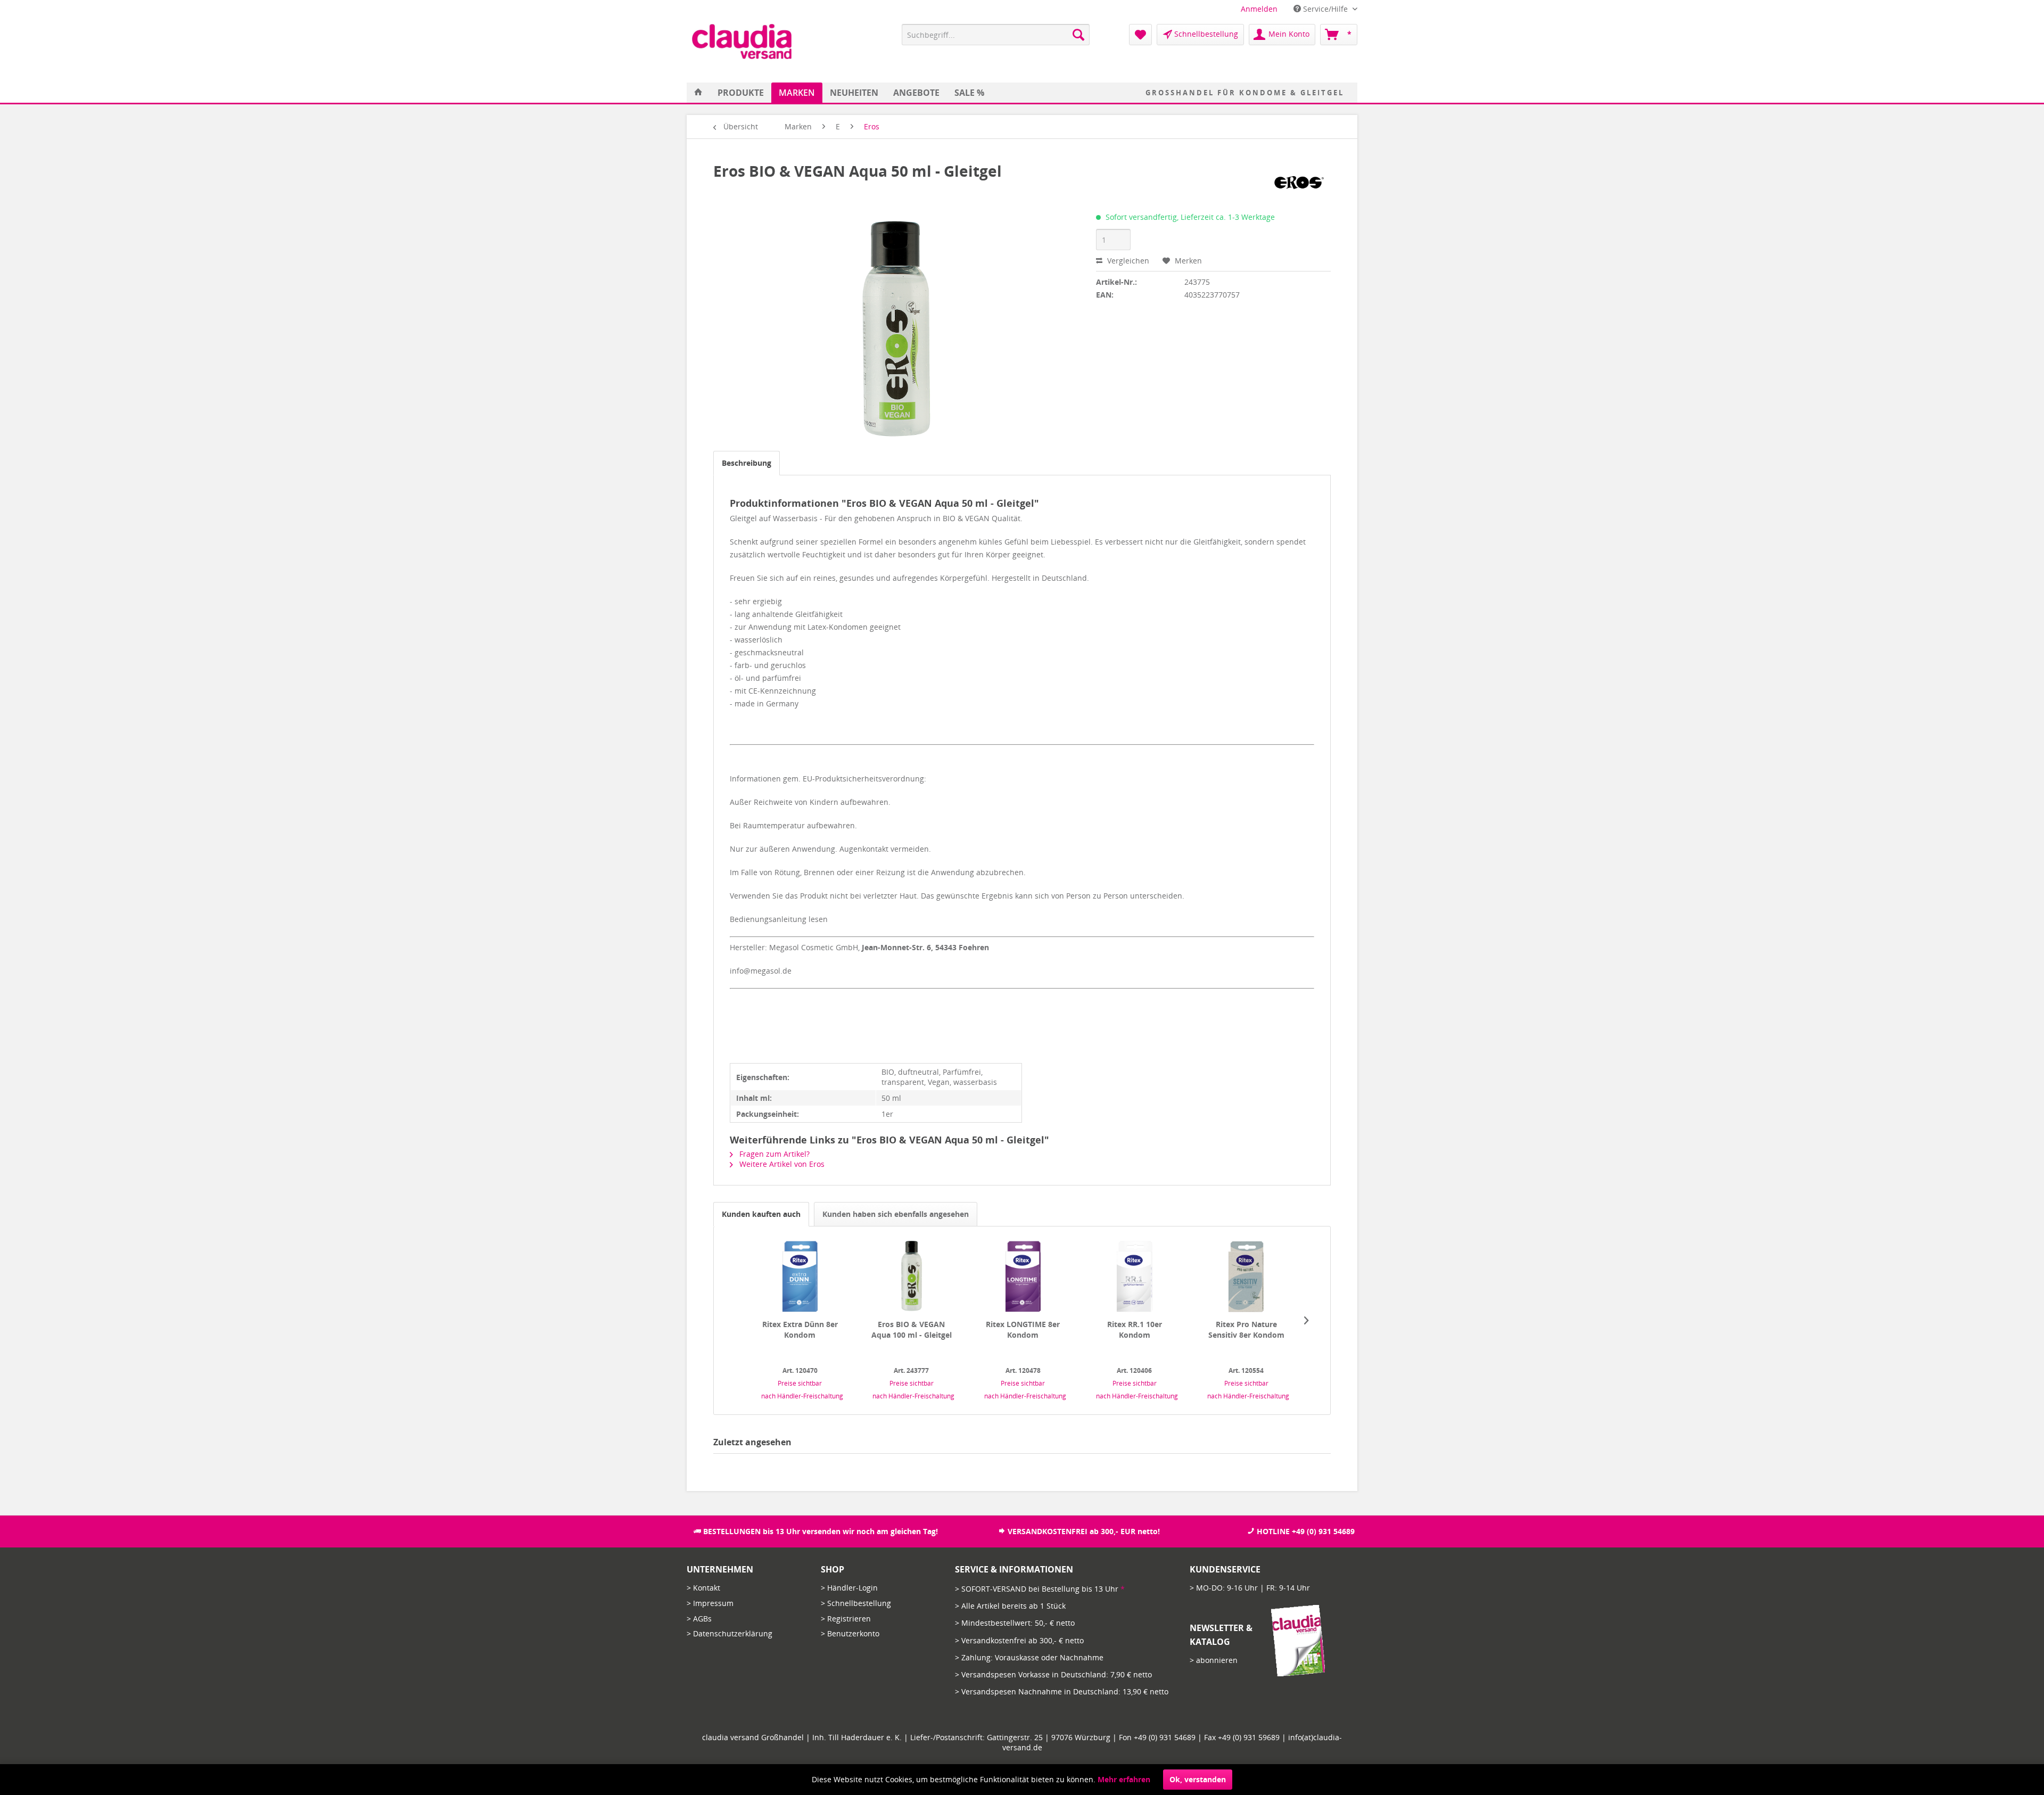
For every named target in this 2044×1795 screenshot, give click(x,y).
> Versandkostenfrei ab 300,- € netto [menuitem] (1019, 1640)
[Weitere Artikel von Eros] (1299, 182)
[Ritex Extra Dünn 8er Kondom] (800, 1277)
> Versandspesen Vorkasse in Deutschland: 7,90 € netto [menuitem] (1053, 1674)
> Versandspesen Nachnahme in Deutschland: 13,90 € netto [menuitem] (1062, 1691)
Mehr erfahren (1124, 1779)
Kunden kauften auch (761, 1214)
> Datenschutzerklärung (730, 1633)
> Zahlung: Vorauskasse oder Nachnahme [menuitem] (1029, 1657)
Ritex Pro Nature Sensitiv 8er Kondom (1246, 1329)
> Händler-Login (849, 1588)
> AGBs (699, 1619)
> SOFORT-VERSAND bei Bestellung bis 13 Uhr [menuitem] (1040, 1589)
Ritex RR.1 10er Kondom (1135, 1329)
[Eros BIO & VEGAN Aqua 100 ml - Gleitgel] (911, 1277)
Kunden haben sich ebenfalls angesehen (896, 1214)
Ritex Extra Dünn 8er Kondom (800, 1329)
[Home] (698, 93)
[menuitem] (1259, 9)
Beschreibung (747, 463)
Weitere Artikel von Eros (781, 1164)
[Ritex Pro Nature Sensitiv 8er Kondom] (1246, 1277)
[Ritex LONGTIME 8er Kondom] (1023, 1277)
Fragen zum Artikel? (773, 1154)
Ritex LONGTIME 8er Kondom (1023, 1329)
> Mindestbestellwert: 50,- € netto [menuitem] (1015, 1623)
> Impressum (710, 1603)
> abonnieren (1214, 1660)
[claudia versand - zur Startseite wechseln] (742, 42)
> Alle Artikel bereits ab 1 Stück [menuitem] (1010, 1606)
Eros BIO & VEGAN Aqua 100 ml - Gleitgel (912, 1329)
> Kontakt (703, 1588)
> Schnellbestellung (856, 1603)
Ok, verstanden (1198, 1779)
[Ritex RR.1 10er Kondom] (1135, 1277)
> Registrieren (846, 1619)
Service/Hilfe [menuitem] (1325, 9)
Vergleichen (1127, 261)
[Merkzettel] (1140, 35)
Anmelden (1259, 9)
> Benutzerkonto (850, 1633)
